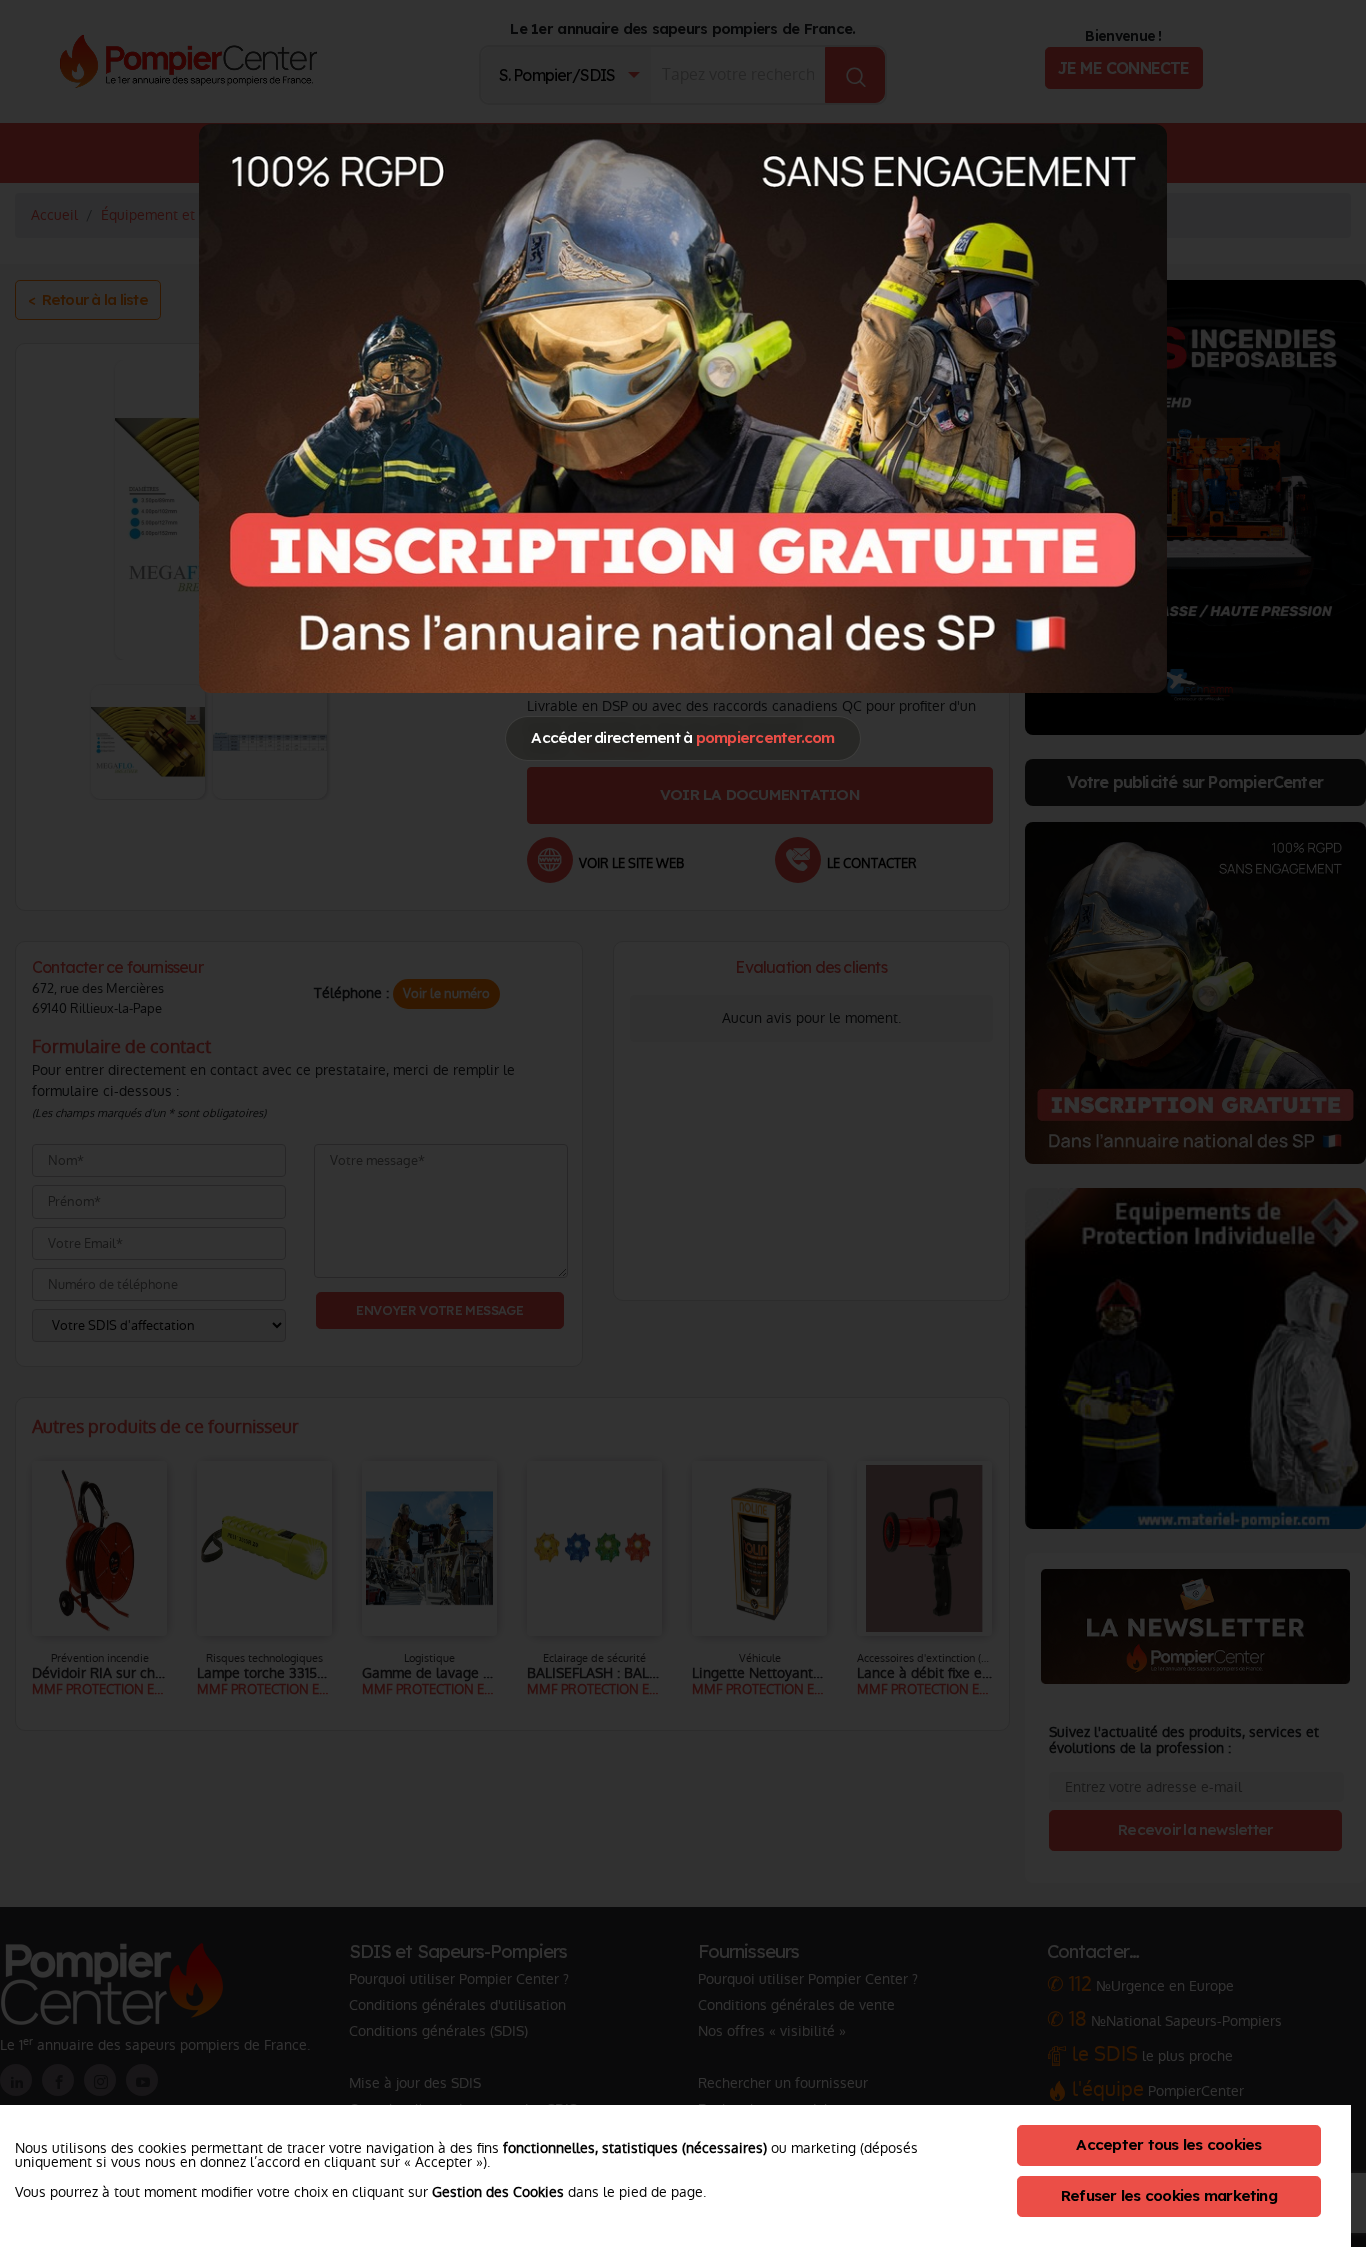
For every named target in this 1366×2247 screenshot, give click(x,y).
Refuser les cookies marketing (1169, 2195)
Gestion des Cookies (498, 2192)
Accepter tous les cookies (1168, 2144)
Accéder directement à (682, 737)
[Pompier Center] (683, 408)
